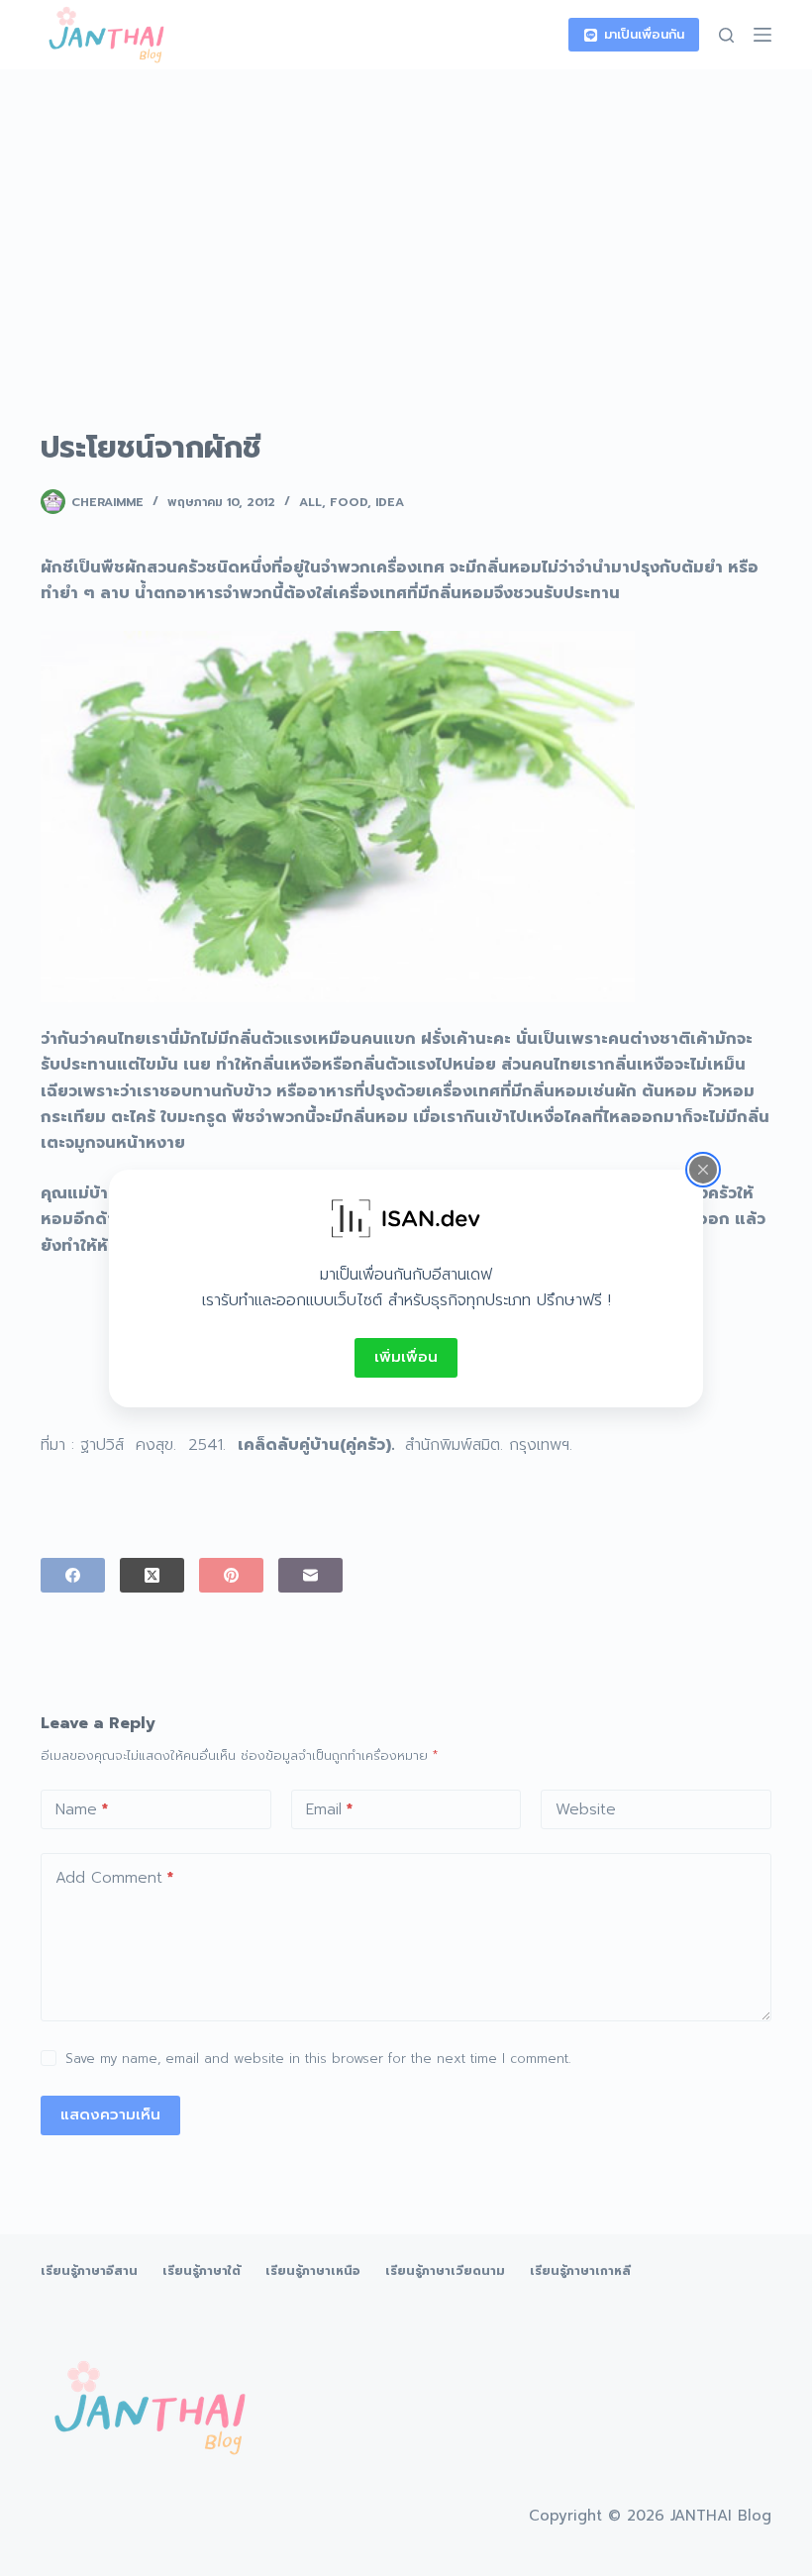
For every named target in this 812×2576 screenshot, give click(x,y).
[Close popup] (703, 1169)
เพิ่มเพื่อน (406, 1357)
